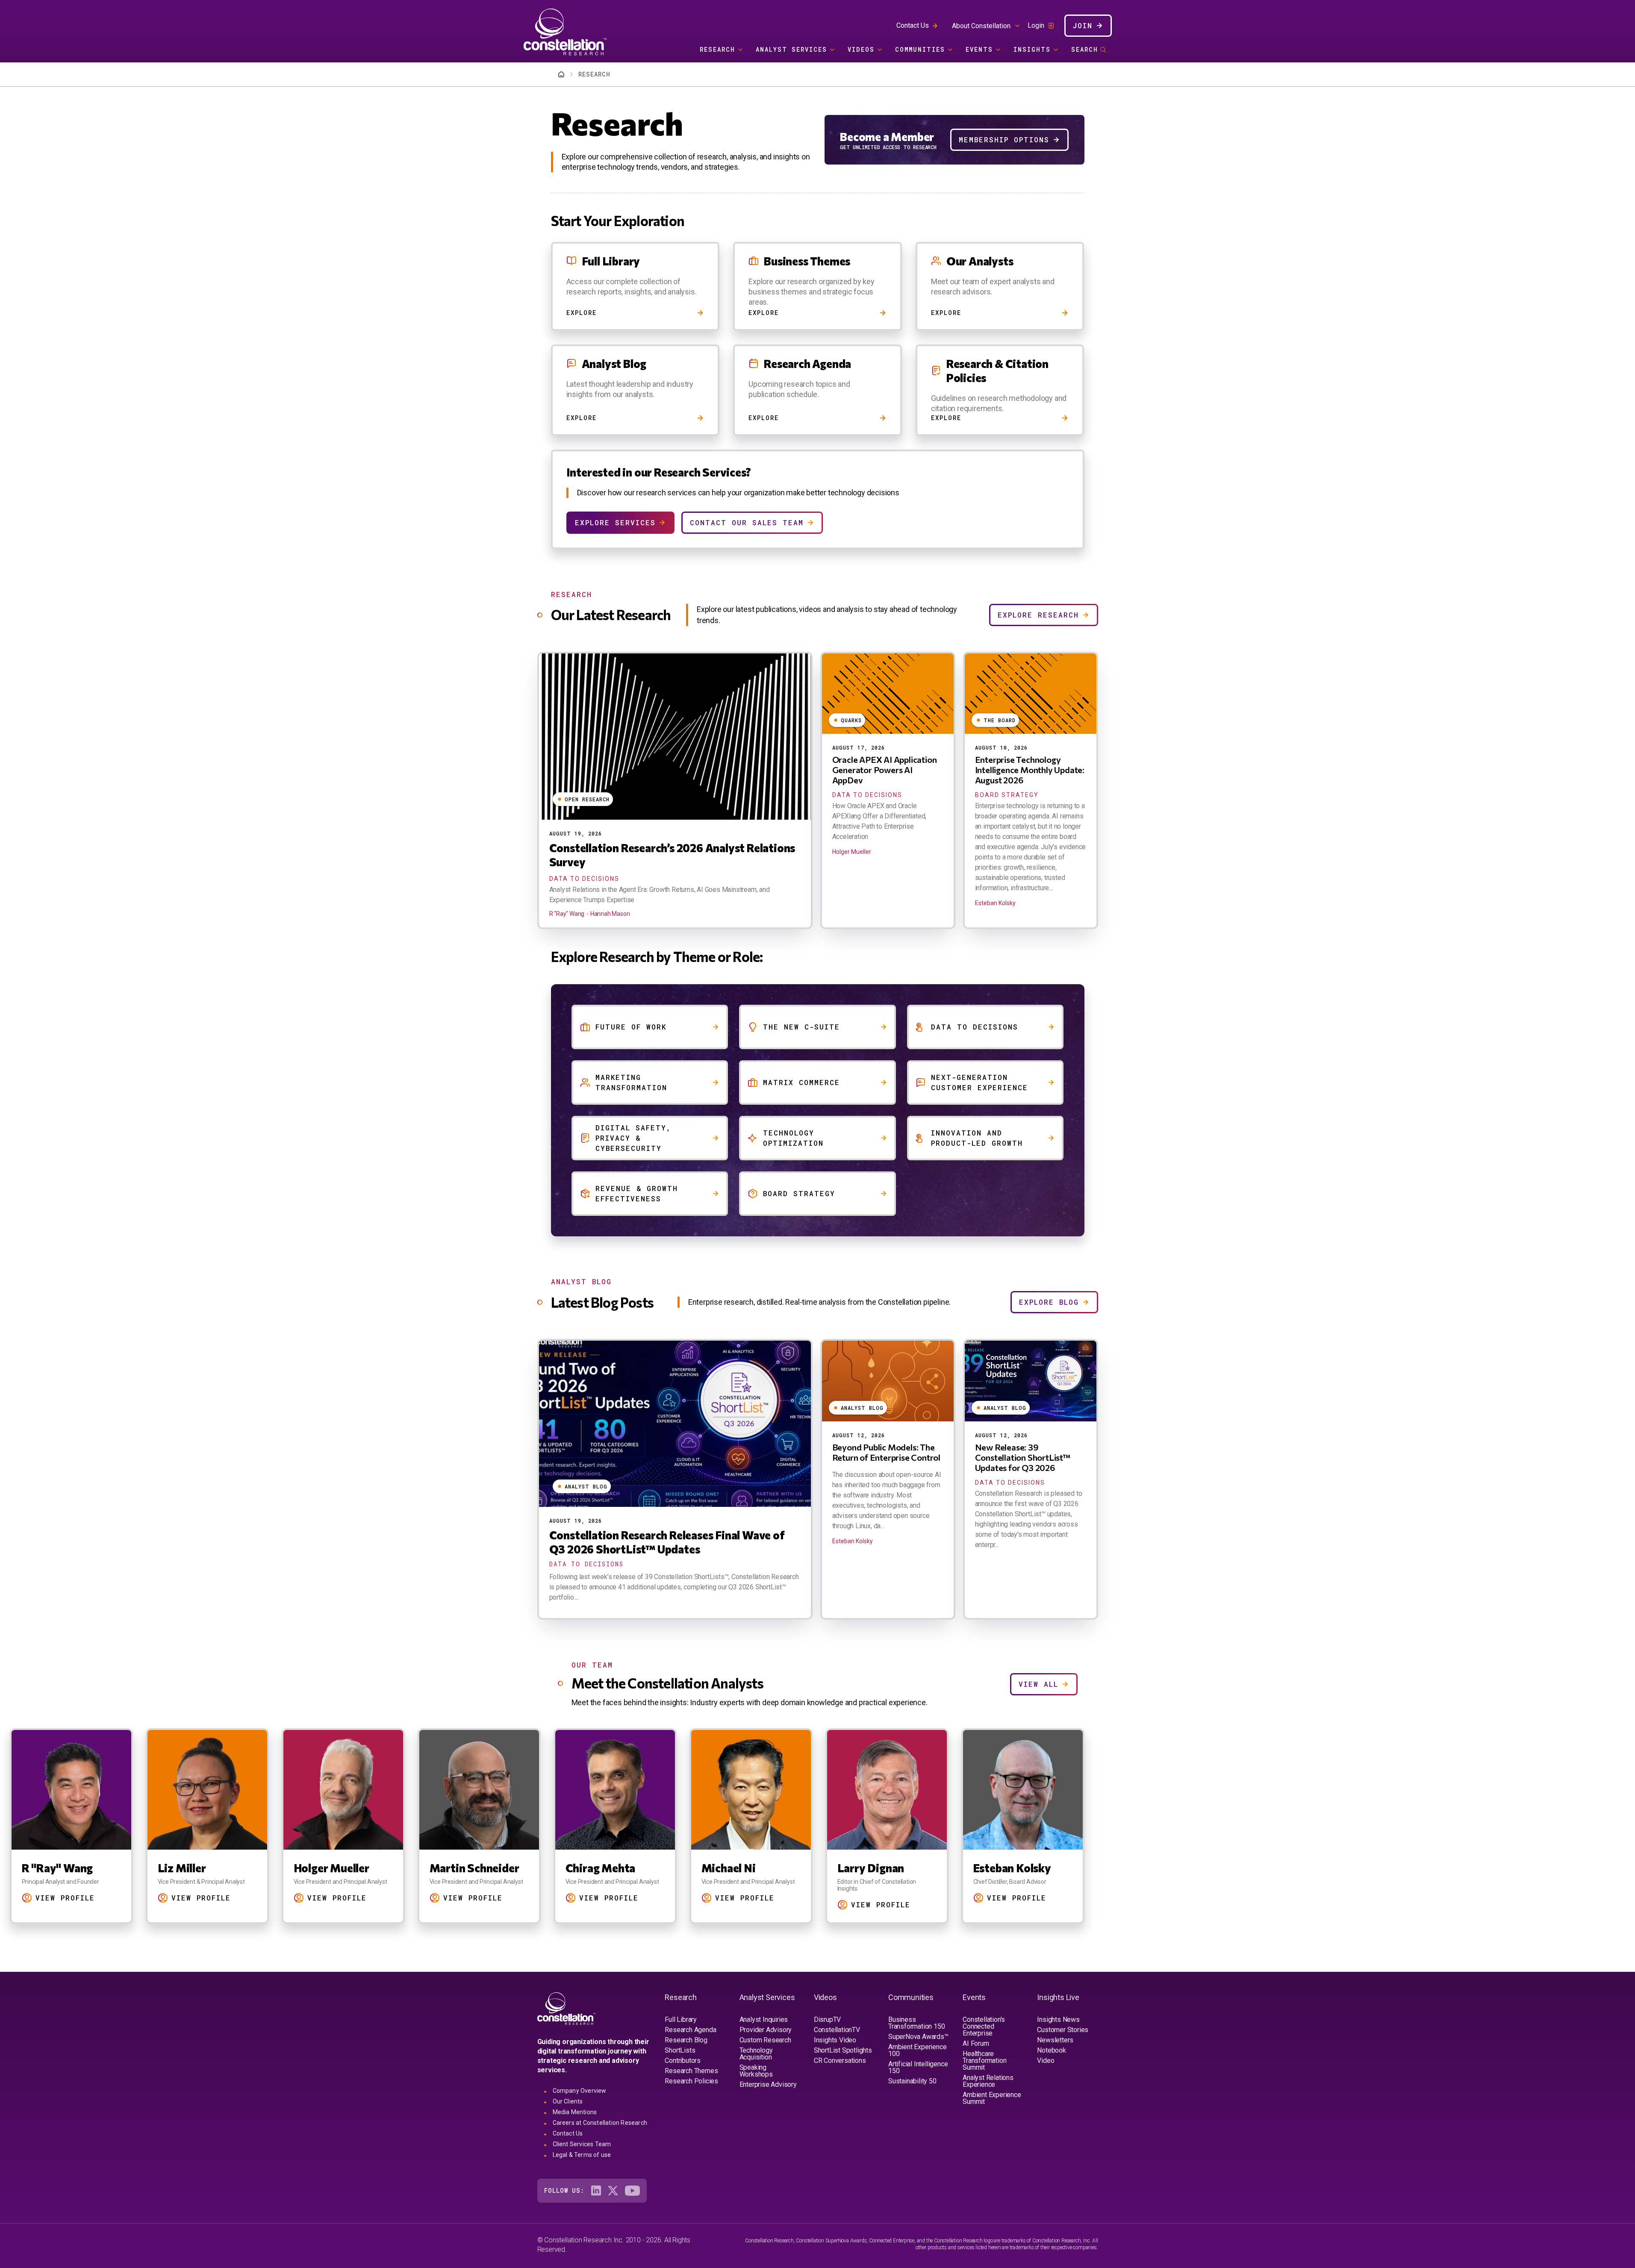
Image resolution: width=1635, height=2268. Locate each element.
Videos (861, 49)
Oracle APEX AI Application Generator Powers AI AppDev (885, 770)
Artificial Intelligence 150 (918, 2067)
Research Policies (691, 2081)
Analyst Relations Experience (988, 2081)
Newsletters (1055, 2040)
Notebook (1051, 2050)
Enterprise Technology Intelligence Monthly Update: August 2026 (1030, 770)
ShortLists (680, 2050)
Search (1085, 49)
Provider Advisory (766, 2030)
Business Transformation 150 (916, 2023)
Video (1046, 2061)
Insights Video (835, 2040)
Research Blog (686, 2040)
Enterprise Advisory (768, 2084)
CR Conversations (840, 2061)
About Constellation (981, 26)
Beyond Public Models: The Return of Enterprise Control (886, 1452)
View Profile (175, 1898)
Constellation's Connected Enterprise (984, 2026)
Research (717, 49)
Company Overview (580, 2091)
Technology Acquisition (756, 2054)
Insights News (1058, 2019)
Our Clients (568, 2101)
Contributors (683, 2061)
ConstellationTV (837, 2030)
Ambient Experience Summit (992, 2098)
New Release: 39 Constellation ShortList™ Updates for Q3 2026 (1022, 1457)
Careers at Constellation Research (600, 2123)
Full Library (681, 2019)
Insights (1032, 49)
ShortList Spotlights (843, 2050)
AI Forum (976, 2043)
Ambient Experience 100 (917, 2050)
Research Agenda (690, 2030)
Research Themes (691, 2071)
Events (979, 49)
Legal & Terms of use (582, 2155)
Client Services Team (582, 2144)
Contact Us (913, 25)
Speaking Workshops (756, 2071)
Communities (920, 49)
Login (1036, 26)
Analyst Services (791, 49)
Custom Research (765, 2040)
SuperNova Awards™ (918, 2037)
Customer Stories (1063, 2030)
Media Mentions (575, 2112)
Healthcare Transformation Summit (984, 2061)
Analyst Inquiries (764, 2019)
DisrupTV (827, 2019)
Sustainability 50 (912, 2081)
